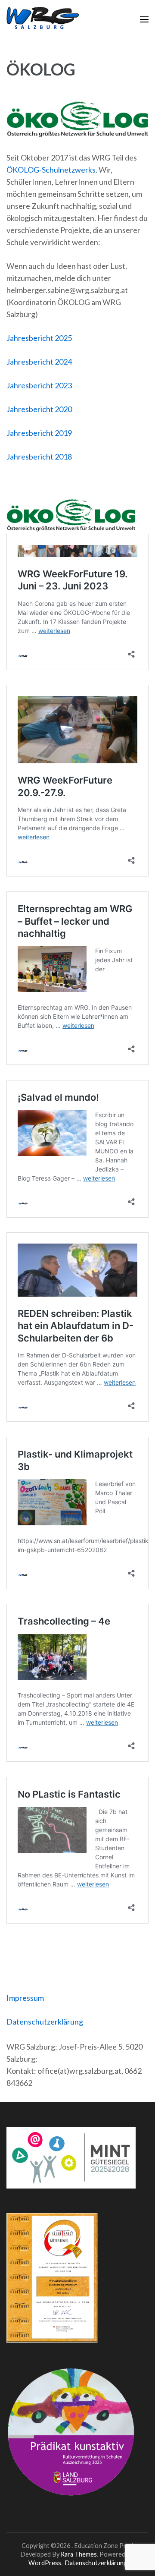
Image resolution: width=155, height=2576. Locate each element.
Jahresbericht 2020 (39, 409)
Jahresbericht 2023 (39, 385)
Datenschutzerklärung (45, 2022)
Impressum (25, 1998)
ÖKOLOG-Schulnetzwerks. (52, 170)
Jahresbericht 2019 (39, 433)
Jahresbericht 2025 (39, 338)
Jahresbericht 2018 (39, 457)
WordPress (45, 2563)
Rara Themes (79, 2554)
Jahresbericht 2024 (39, 362)
